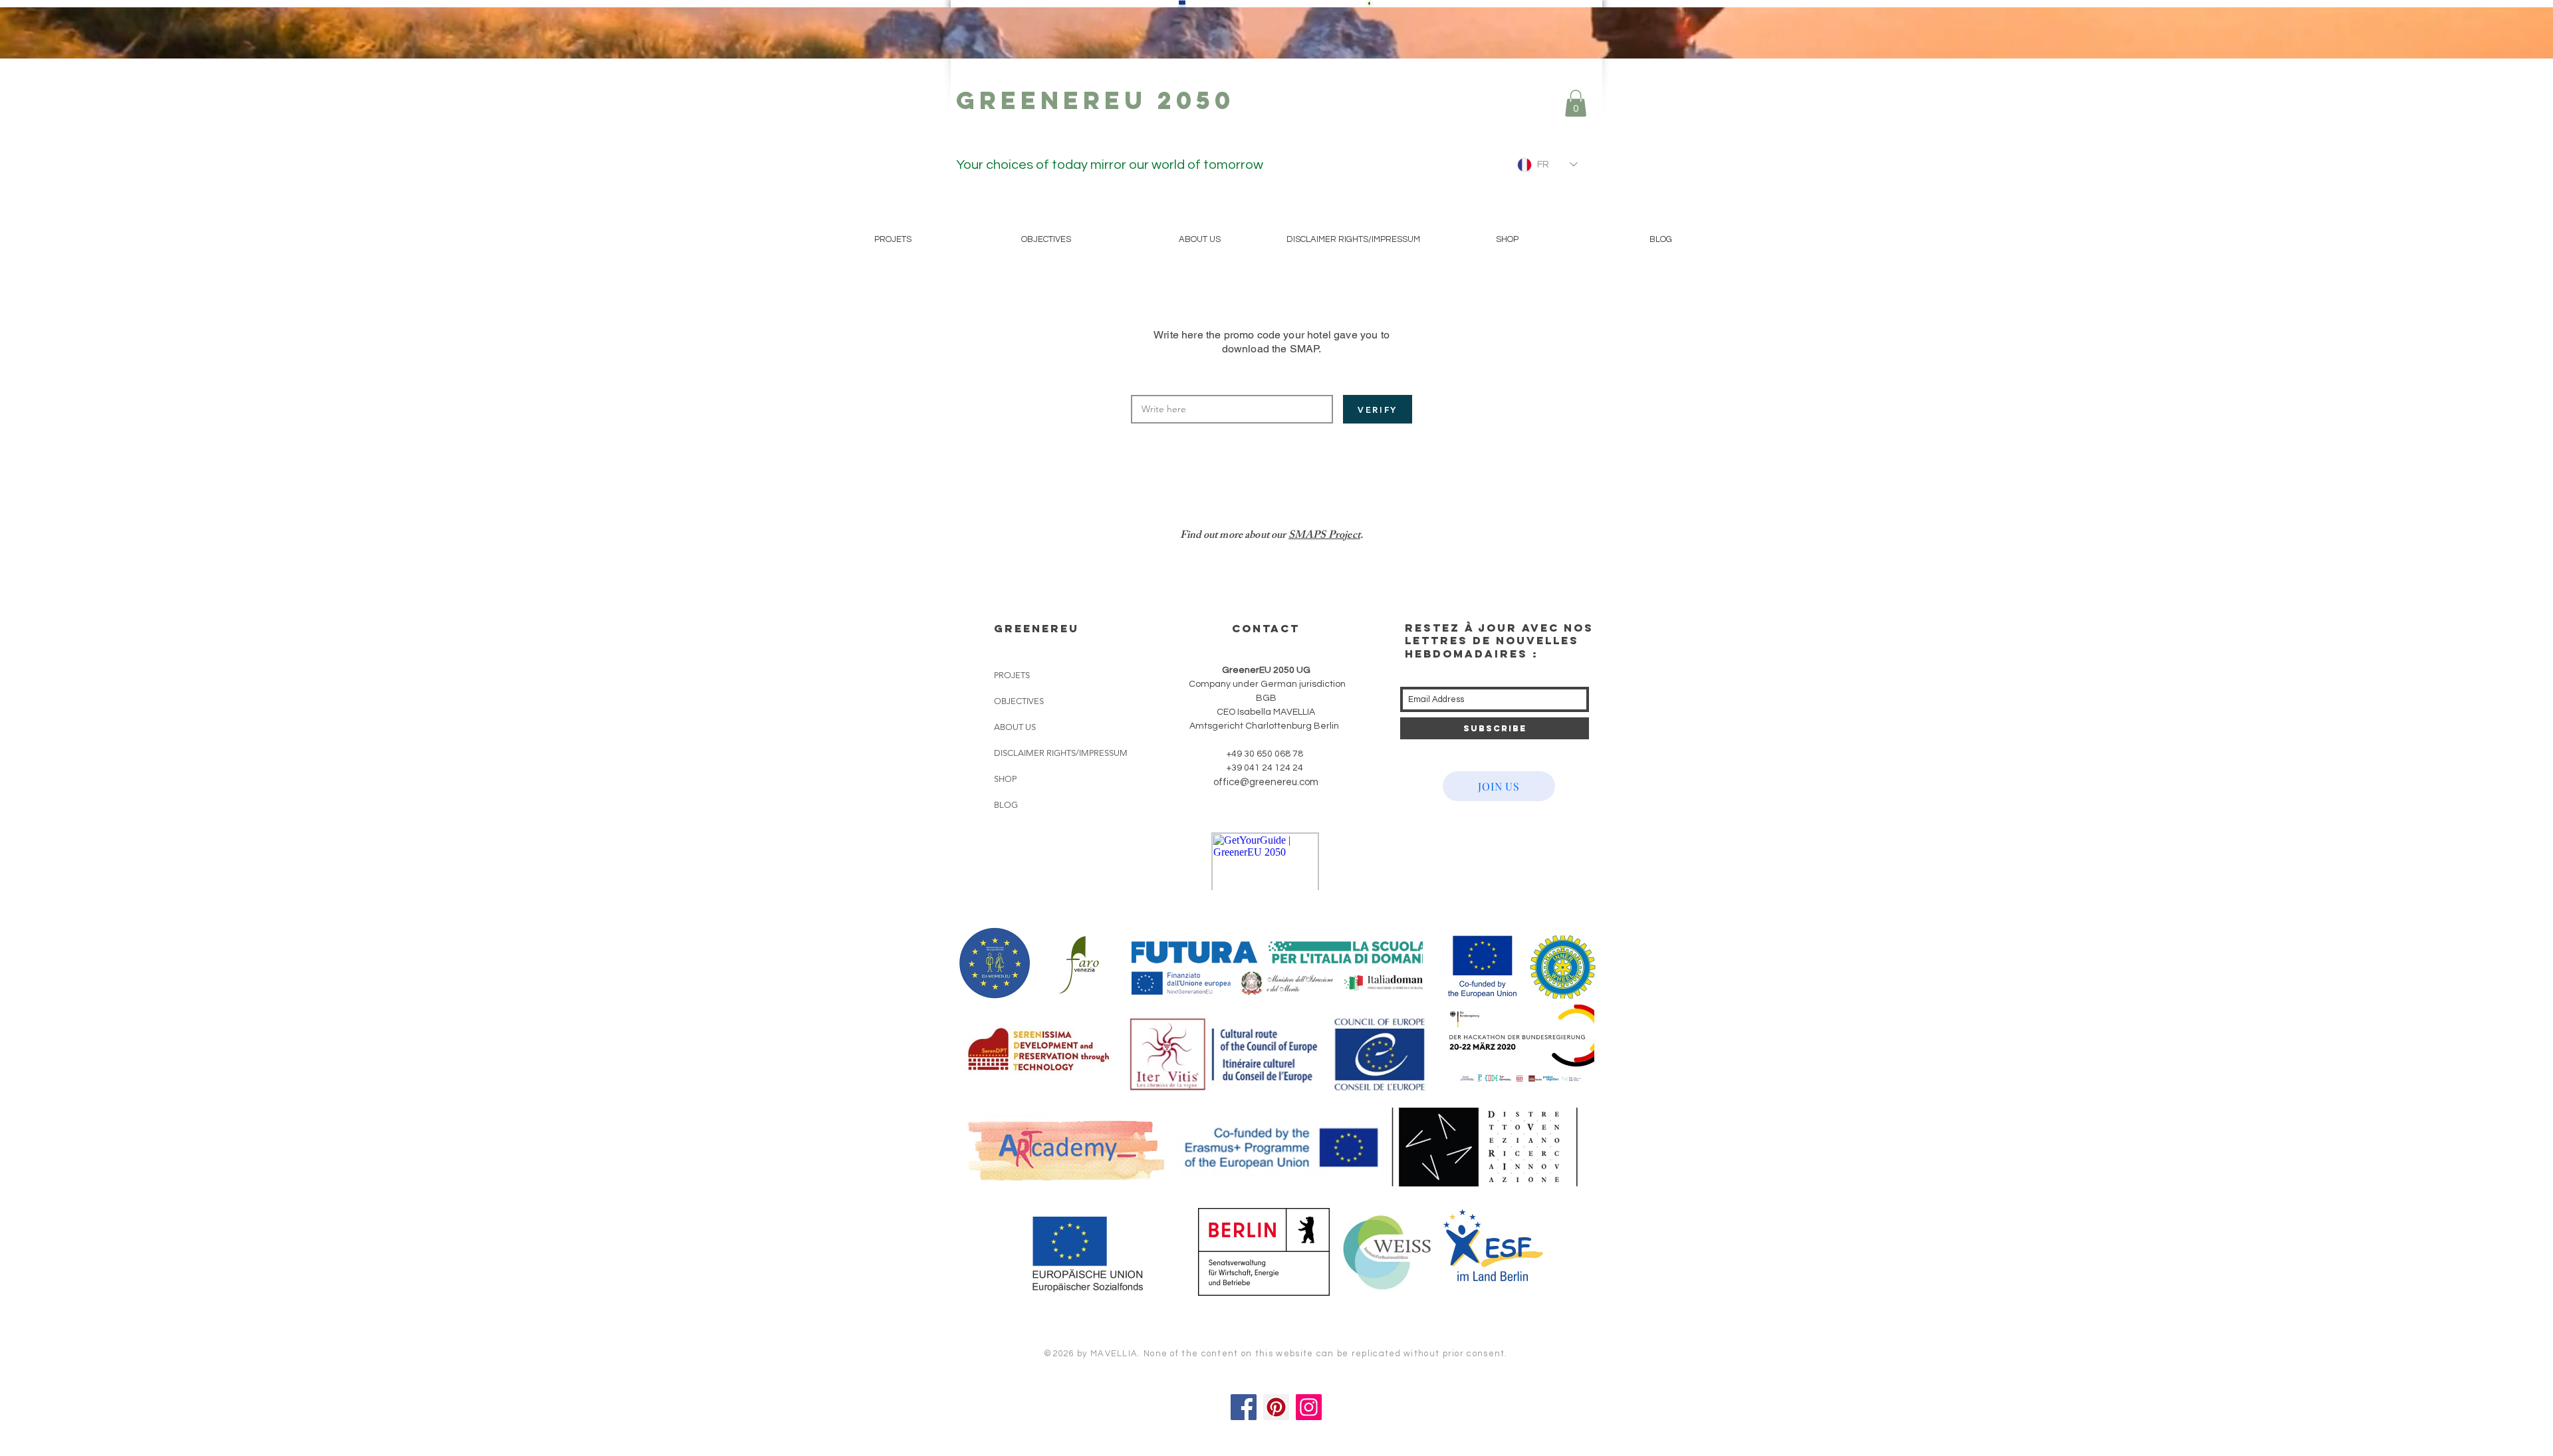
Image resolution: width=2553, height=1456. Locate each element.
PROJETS (1012, 675)
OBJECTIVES (1019, 701)
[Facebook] (1244, 1407)
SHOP (1005, 779)
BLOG (1006, 805)
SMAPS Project (1324, 536)
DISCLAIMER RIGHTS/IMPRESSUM (1061, 753)
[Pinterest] (1276, 1407)
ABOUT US (1015, 727)
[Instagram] (1309, 1407)
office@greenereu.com (1266, 782)
